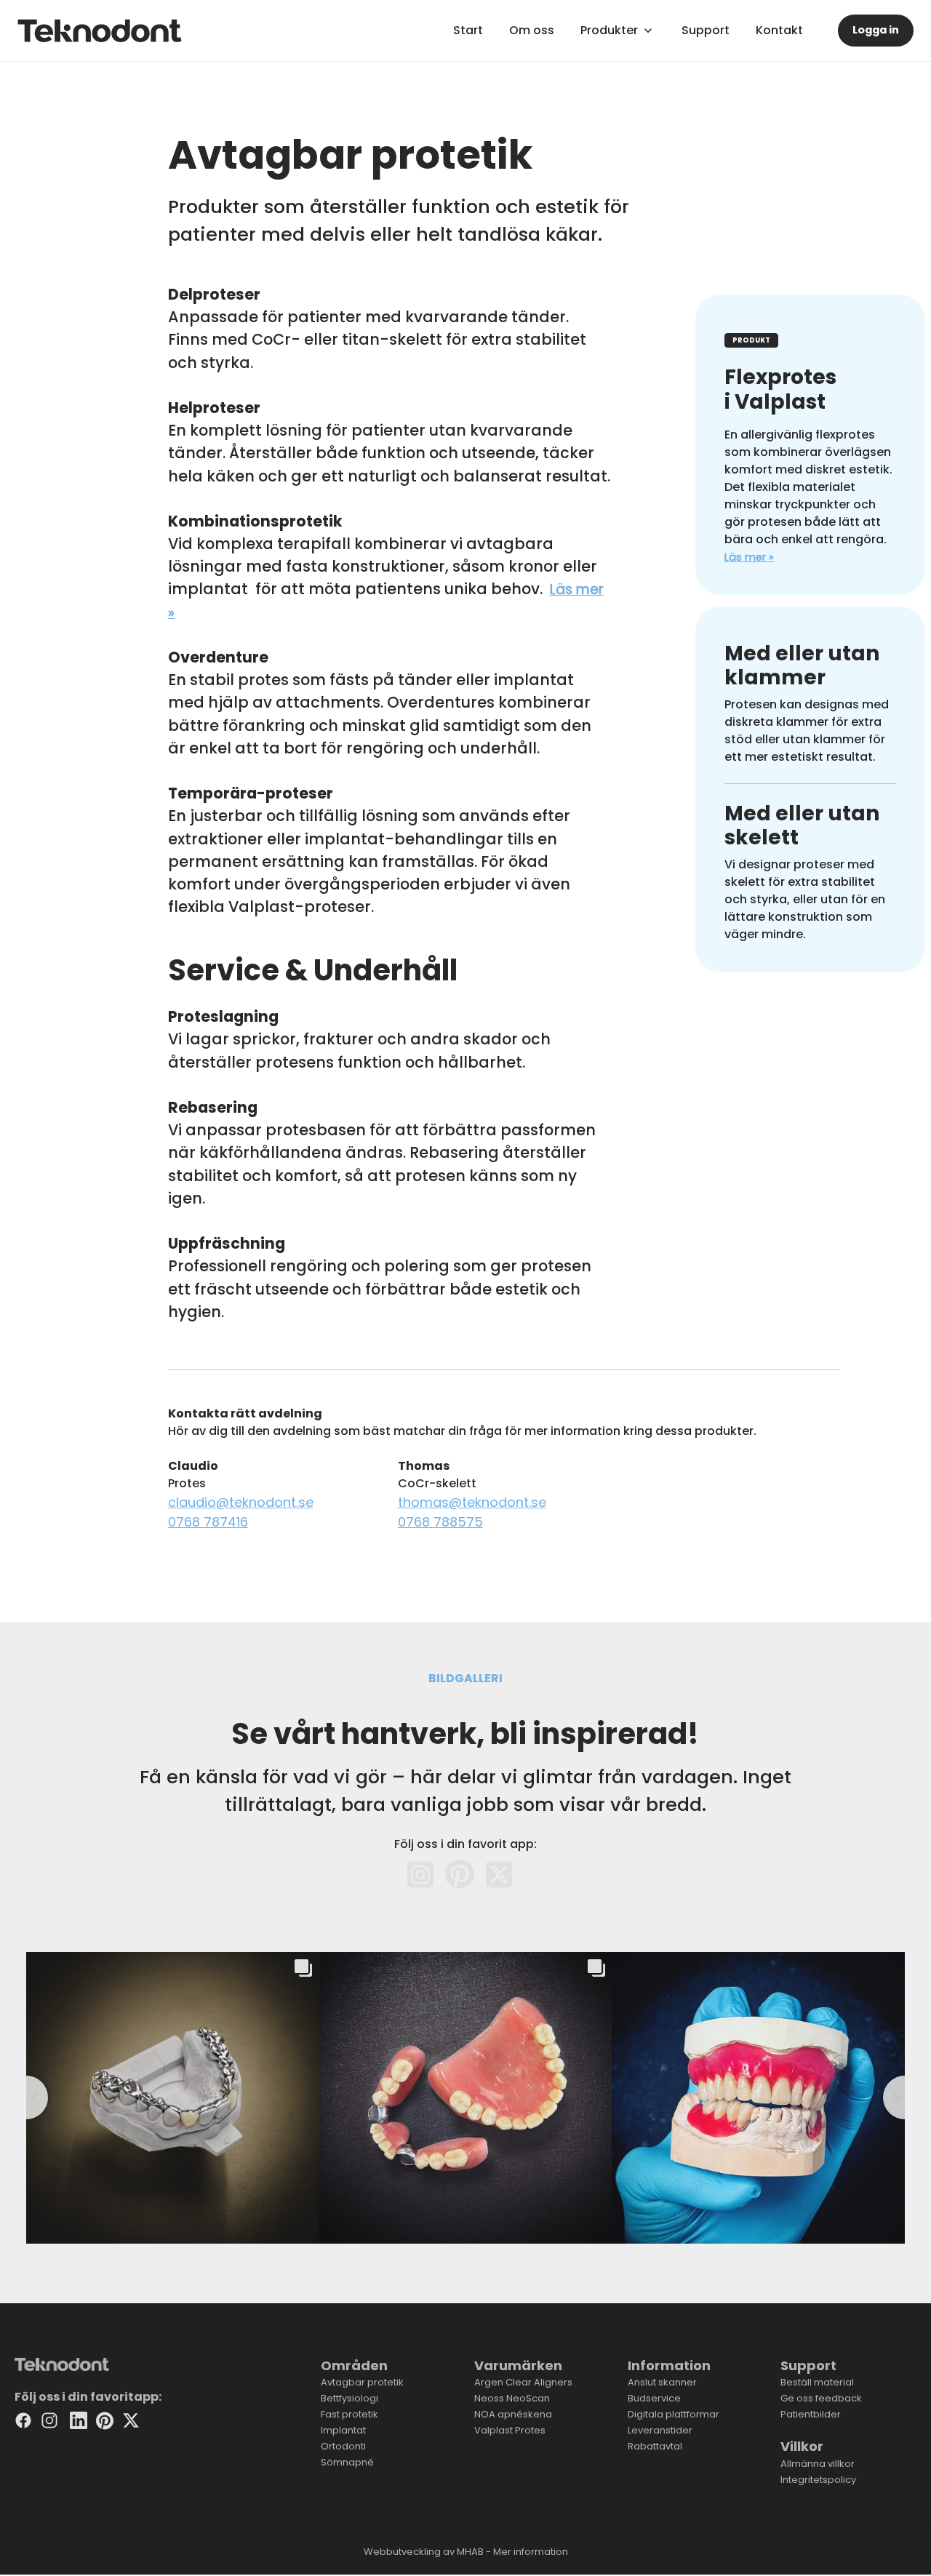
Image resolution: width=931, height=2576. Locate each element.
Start (468, 30)
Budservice (654, 2398)
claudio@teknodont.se (241, 1502)
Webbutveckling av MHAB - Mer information (466, 2552)
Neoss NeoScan (512, 2398)
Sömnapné (347, 2462)
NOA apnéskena (513, 2414)
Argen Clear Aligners (523, 2382)
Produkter (609, 30)
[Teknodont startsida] (100, 31)
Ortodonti (343, 2446)
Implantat (343, 2430)
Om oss (532, 30)
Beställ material (817, 2382)
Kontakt (779, 30)
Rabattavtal (655, 2446)
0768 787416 (208, 1522)
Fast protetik (349, 2414)
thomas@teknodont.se (472, 1502)
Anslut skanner (662, 2382)
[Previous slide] (26, 2097)
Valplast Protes (510, 2430)
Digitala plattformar (674, 2414)
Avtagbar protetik (362, 2382)
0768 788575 (440, 1522)
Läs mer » (749, 557)
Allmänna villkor (818, 2464)
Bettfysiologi (349, 2398)
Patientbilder (811, 2414)
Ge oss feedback (821, 2398)
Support (706, 30)
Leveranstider (660, 2430)
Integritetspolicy (818, 2480)
